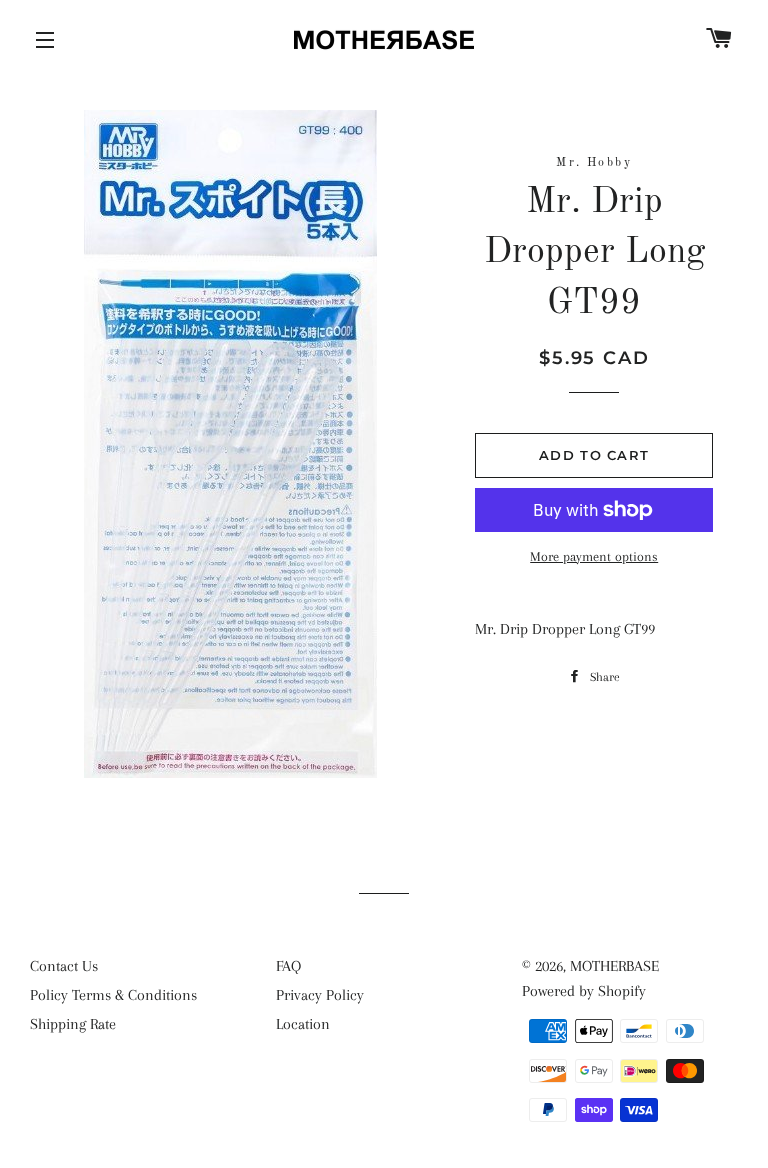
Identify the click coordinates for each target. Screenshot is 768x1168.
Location (303, 1024)
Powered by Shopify (584, 991)
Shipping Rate (73, 1024)
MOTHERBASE (614, 966)
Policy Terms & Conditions (113, 995)
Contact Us (64, 966)
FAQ (288, 966)
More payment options (594, 556)
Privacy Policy (320, 995)
